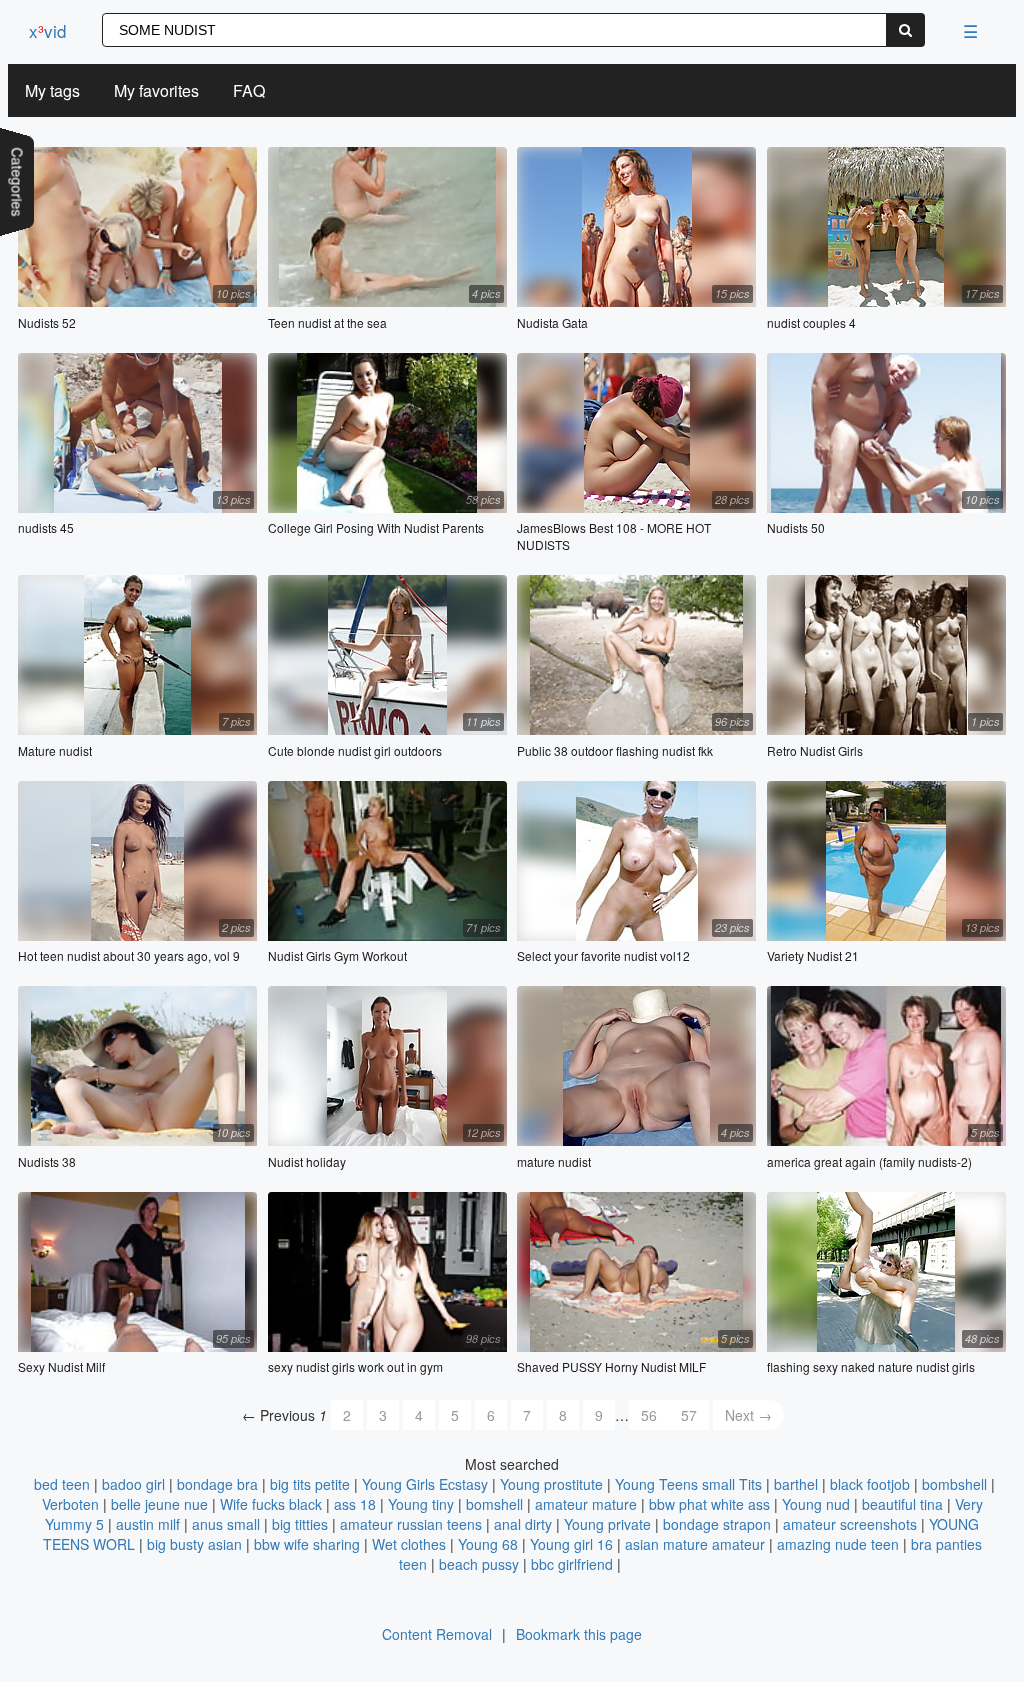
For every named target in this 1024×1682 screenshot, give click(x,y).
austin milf (148, 1524)
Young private (607, 1524)
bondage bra (217, 1484)
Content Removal (437, 1634)
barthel (796, 1484)
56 (649, 1415)
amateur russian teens (411, 1524)
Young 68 (488, 1544)
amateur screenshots (850, 1524)
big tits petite (310, 1484)
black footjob (870, 1484)
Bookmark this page (579, 1634)
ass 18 (355, 1504)
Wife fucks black (271, 1504)
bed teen (62, 1484)
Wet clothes (409, 1544)
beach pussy (479, 1564)
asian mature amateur (695, 1544)
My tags (52, 90)
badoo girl (133, 1484)
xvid (47, 30)
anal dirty (523, 1524)
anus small (226, 1524)
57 (689, 1415)
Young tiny (421, 1504)
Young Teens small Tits (688, 1484)
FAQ (249, 90)
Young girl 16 (571, 1544)
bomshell (494, 1504)
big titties (300, 1524)
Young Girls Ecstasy (425, 1484)
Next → (748, 1415)
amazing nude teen (838, 1544)
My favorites (156, 90)
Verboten (70, 1504)
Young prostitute (551, 1484)
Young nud (816, 1504)
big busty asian (194, 1544)
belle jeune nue (159, 1504)
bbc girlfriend (572, 1564)
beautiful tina (902, 1504)
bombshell (954, 1484)
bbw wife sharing (307, 1544)
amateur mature (586, 1504)
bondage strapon (717, 1524)
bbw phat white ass (709, 1504)
